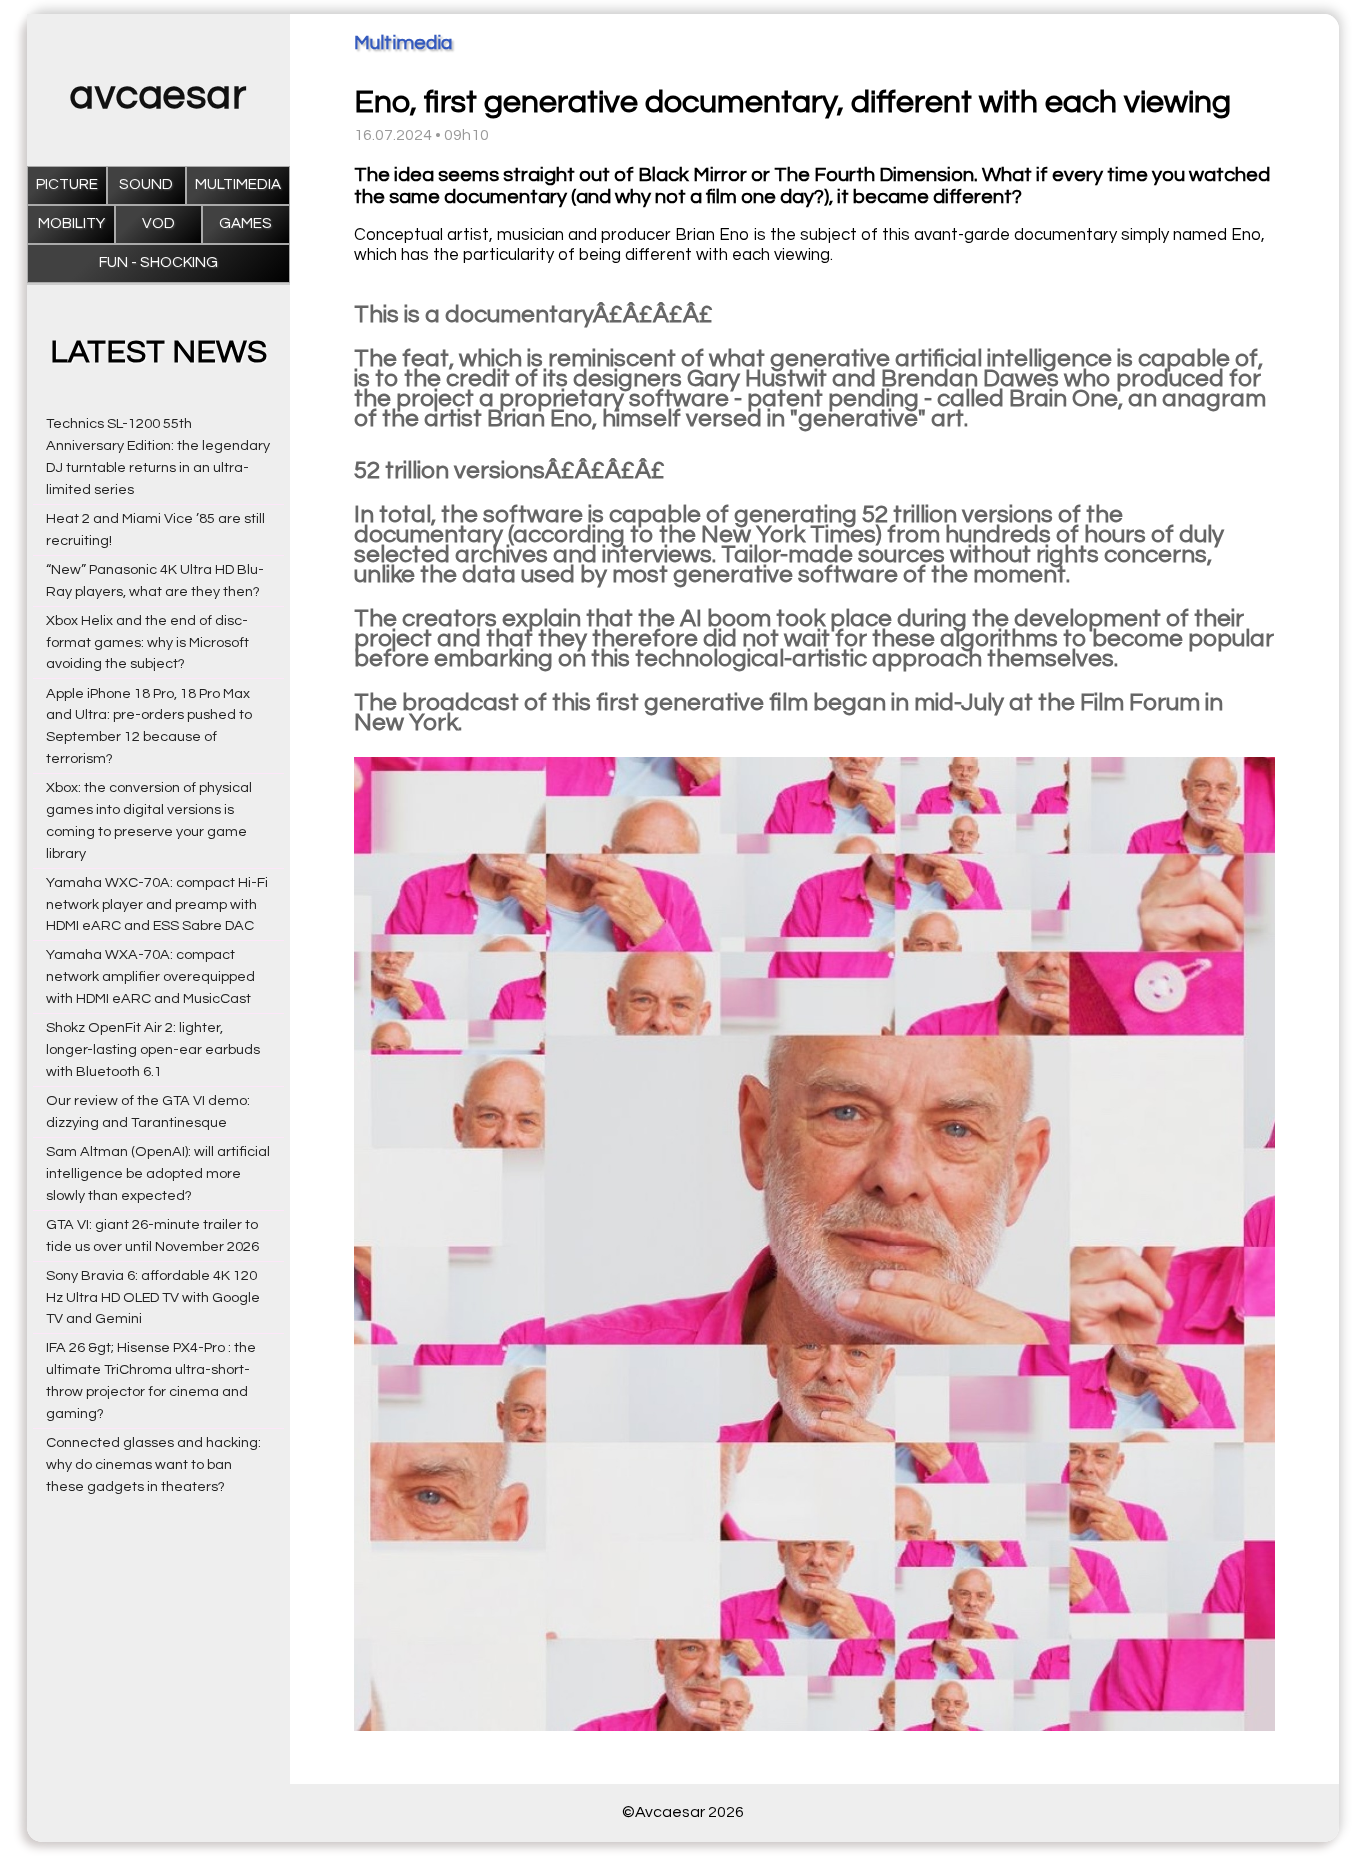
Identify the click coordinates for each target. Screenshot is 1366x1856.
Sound (146, 184)
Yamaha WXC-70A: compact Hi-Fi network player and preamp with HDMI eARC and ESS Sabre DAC (157, 904)
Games (245, 223)
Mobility (71, 223)
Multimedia (238, 184)
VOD (158, 223)
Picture (67, 184)
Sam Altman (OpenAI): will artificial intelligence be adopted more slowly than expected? (158, 1173)
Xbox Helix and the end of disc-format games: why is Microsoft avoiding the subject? (147, 642)
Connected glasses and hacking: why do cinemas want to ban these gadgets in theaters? (153, 1464)
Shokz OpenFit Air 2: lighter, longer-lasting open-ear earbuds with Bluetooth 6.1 (153, 1049)
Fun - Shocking (158, 262)
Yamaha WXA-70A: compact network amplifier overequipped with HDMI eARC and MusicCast (150, 976)
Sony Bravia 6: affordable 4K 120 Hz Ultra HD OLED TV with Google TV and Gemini (153, 1297)
